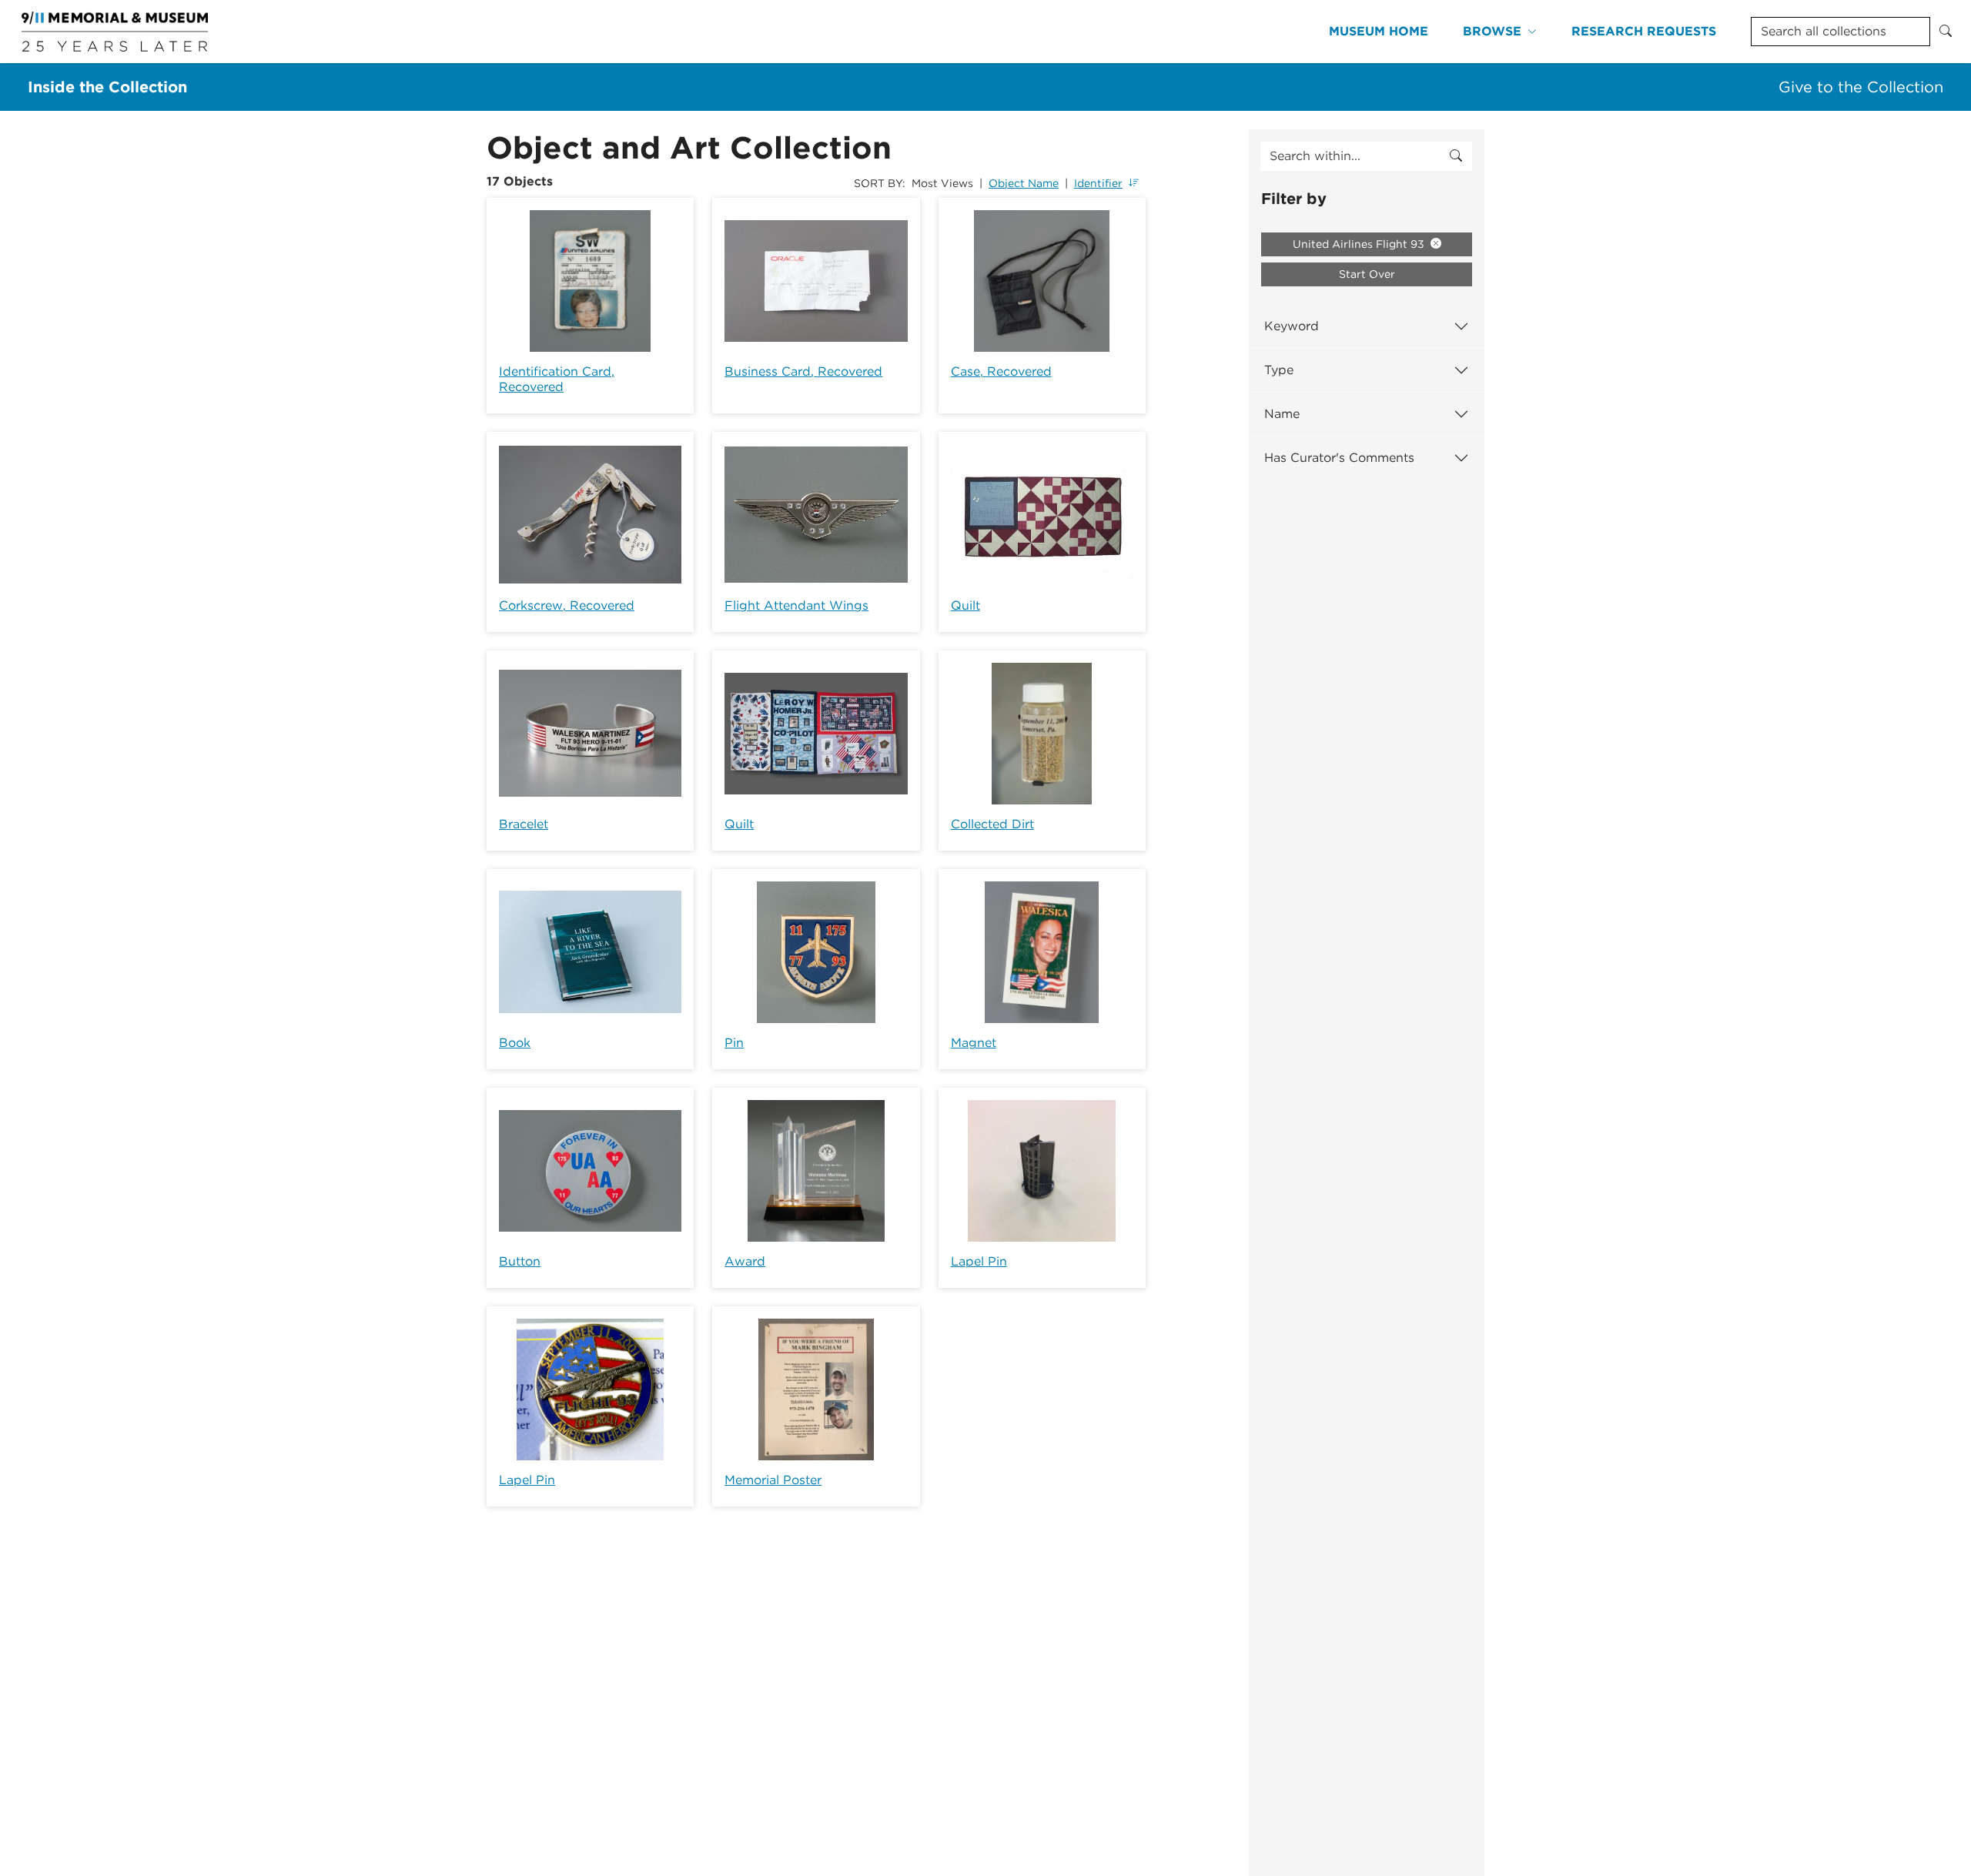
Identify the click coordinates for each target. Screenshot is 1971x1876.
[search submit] (1456, 156)
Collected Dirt (992, 824)
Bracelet (524, 824)
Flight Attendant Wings (796, 605)
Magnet (974, 1043)
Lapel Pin (979, 1261)
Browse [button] (1492, 31)
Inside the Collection (107, 87)
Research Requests (1644, 31)
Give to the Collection (1861, 87)
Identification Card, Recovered (557, 379)
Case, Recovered (1001, 371)
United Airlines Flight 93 (1360, 244)
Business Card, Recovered (803, 371)
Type (1279, 370)
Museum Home (1379, 31)
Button (520, 1261)
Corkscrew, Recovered (567, 605)
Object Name (1024, 183)
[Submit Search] (1946, 32)
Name (1282, 414)
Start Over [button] (1367, 274)
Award (745, 1261)
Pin (734, 1043)
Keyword (1292, 326)
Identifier (1098, 183)
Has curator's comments (1339, 458)
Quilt (965, 605)
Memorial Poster (773, 1480)
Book (515, 1043)
